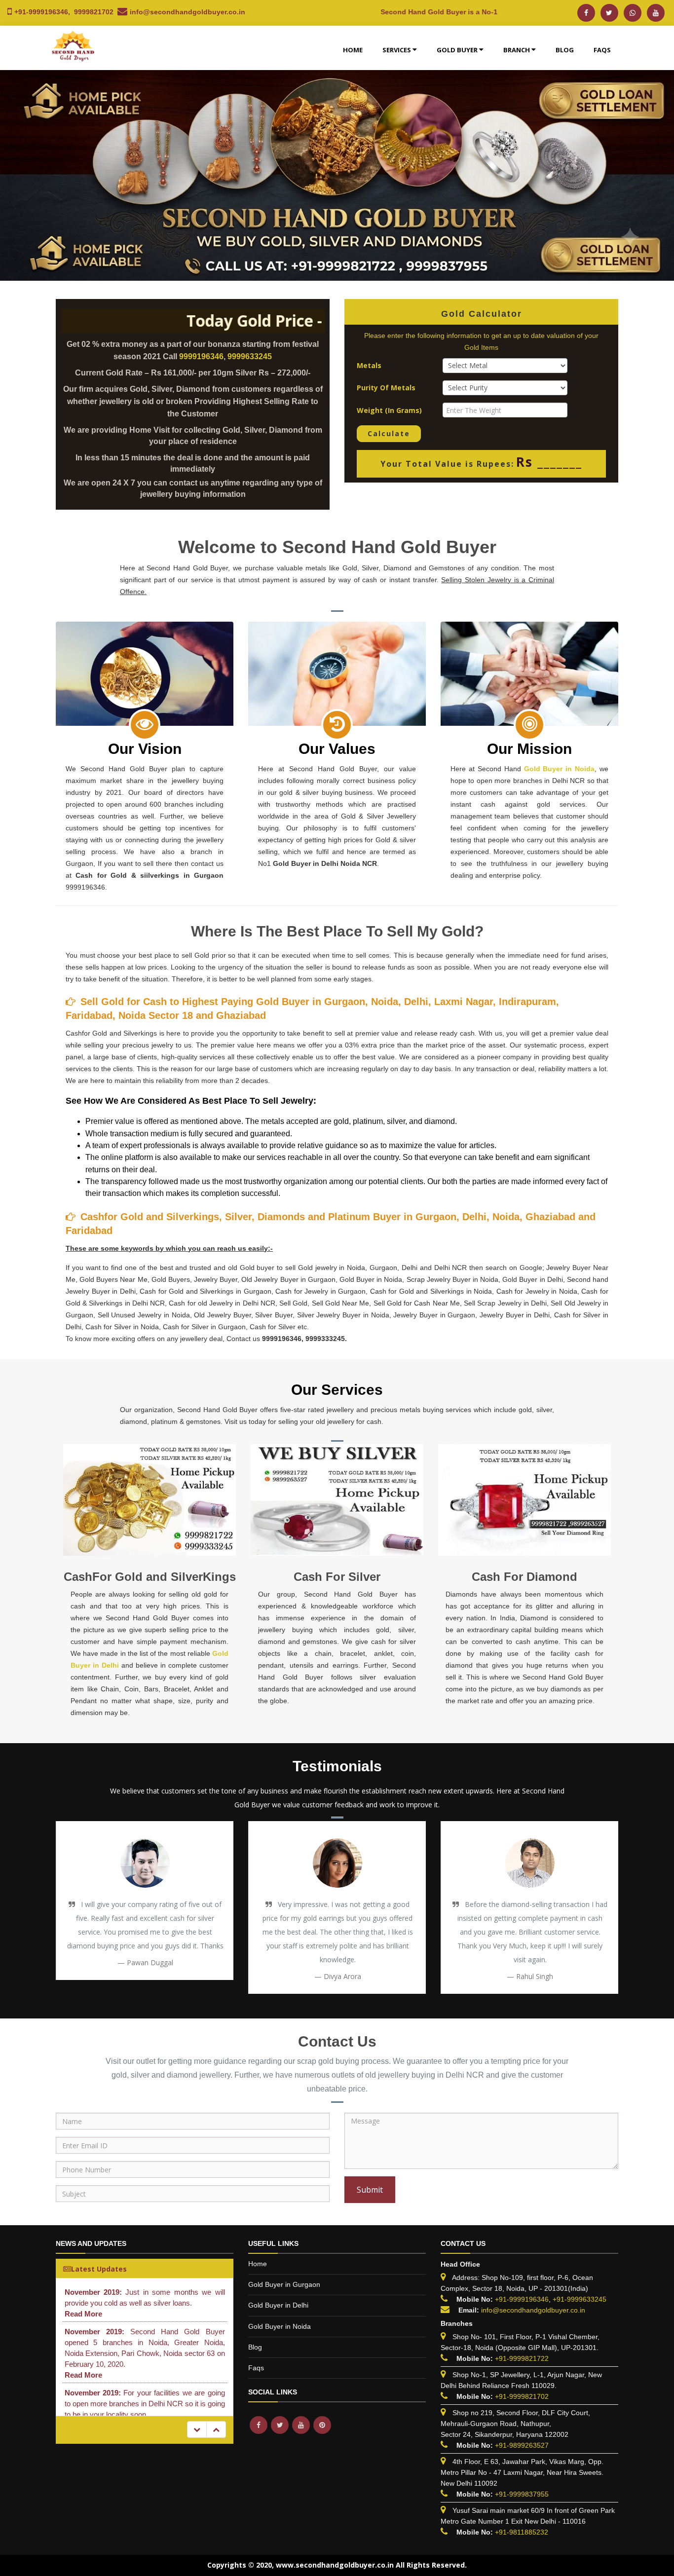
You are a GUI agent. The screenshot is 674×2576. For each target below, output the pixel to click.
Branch (517, 50)
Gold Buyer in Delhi (278, 2305)
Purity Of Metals (386, 388)
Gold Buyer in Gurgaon (284, 2284)
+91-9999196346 (41, 12)
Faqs (256, 2368)
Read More (83, 2314)
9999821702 (94, 12)
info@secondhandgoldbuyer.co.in (187, 12)
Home (353, 50)
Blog (565, 50)
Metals (369, 365)
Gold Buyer (457, 50)
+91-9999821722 (522, 2358)
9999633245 (250, 356)
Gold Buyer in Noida (560, 769)
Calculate (389, 433)
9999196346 (201, 356)
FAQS (602, 50)
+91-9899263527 (522, 2445)
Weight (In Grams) (389, 410)
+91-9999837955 (522, 2494)
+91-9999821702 (522, 2396)
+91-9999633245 (579, 2299)
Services (397, 50)
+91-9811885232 (522, 2532)
